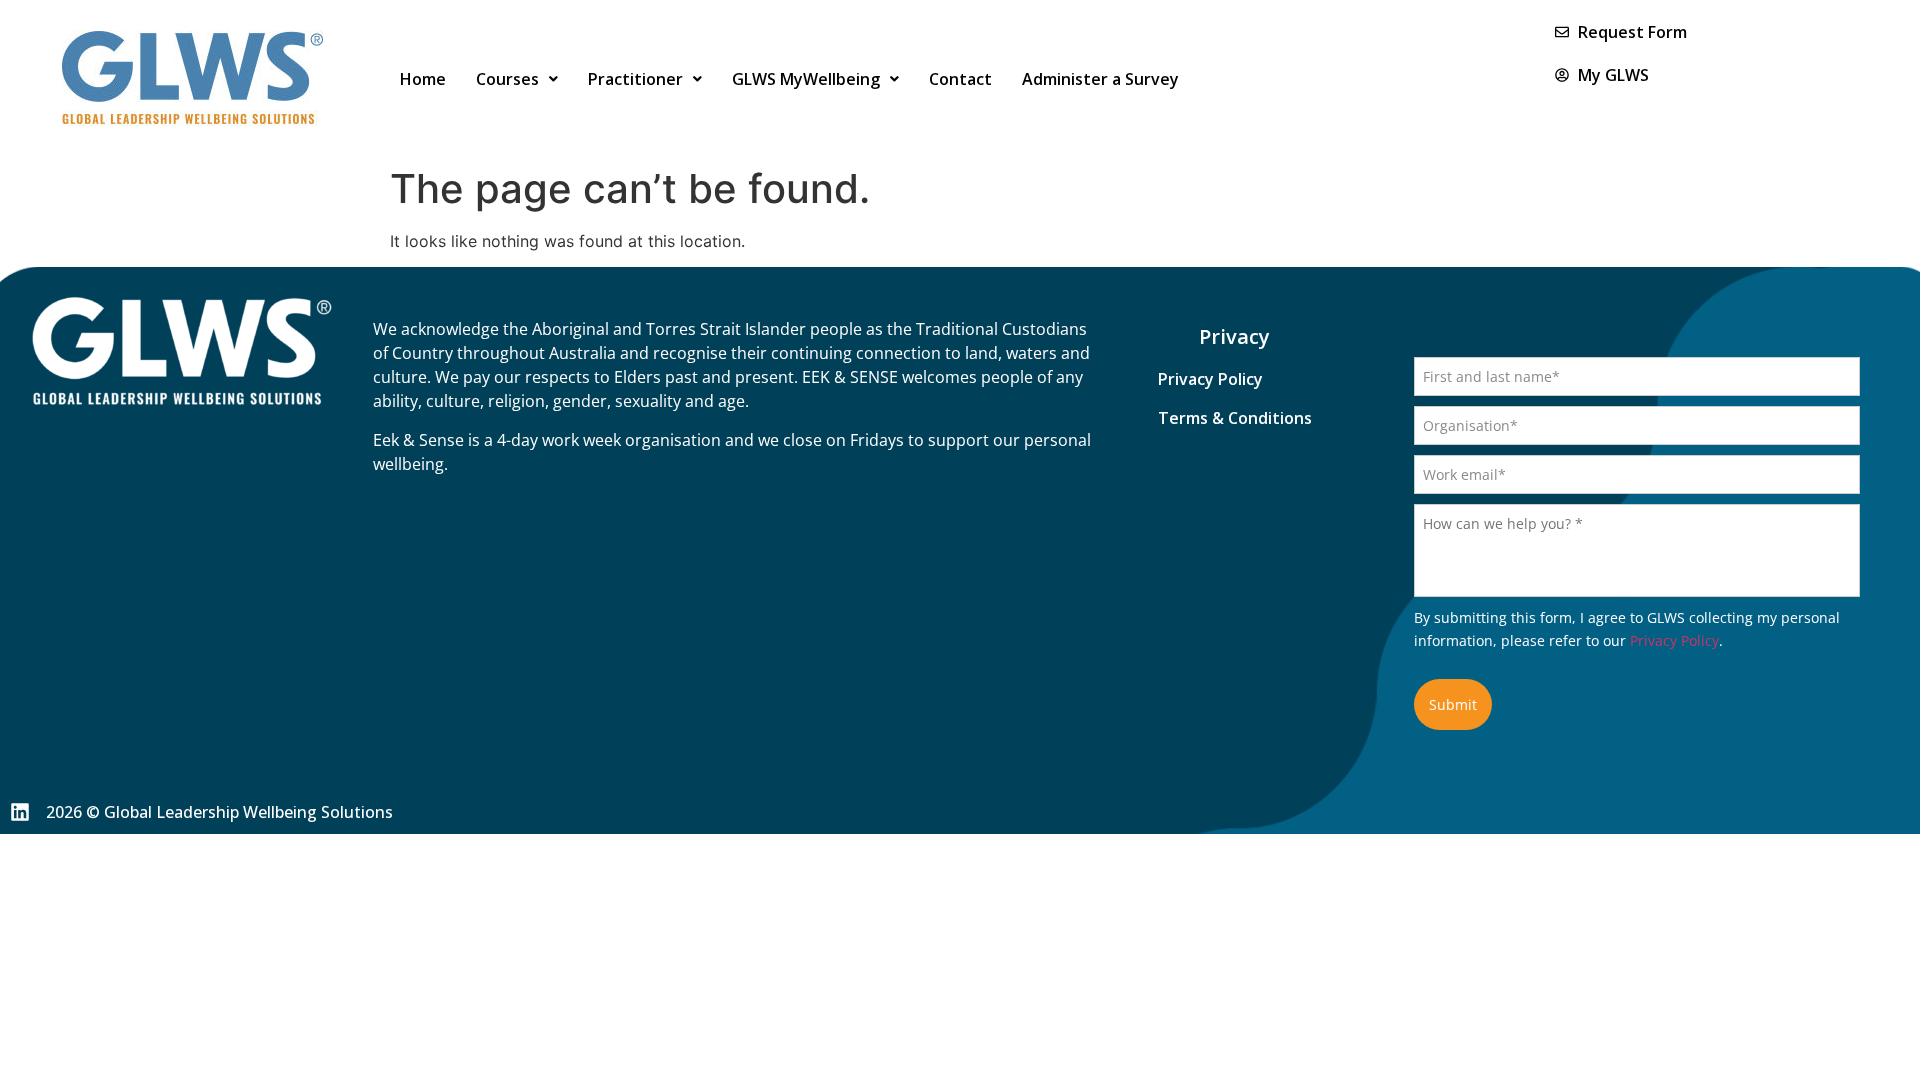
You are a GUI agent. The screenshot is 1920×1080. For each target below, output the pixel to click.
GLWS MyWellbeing (806, 79)
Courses (507, 79)
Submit (1453, 704)
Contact (960, 79)
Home (423, 79)
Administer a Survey (1100, 79)
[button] (517, 79)
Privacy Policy (1674, 640)
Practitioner (635, 79)
